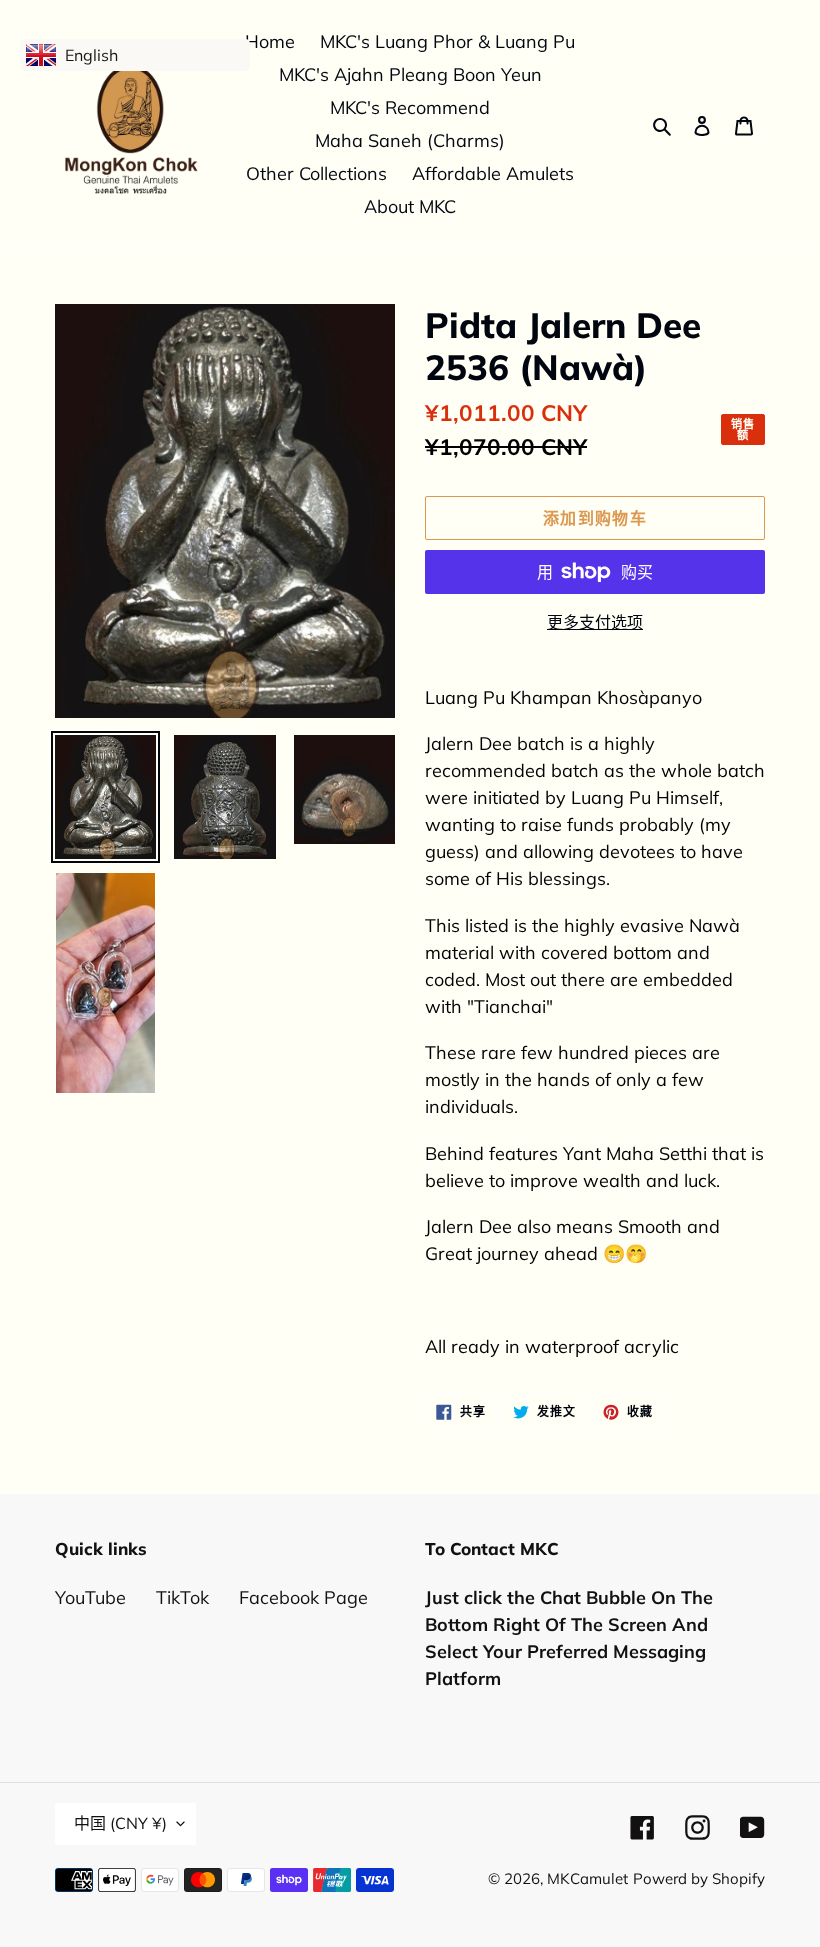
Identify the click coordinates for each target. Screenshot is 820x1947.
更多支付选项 (595, 622)
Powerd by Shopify (699, 1878)
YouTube (90, 1597)
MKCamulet (587, 1878)
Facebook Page (303, 1597)
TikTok (182, 1597)
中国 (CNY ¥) (120, 1823)
